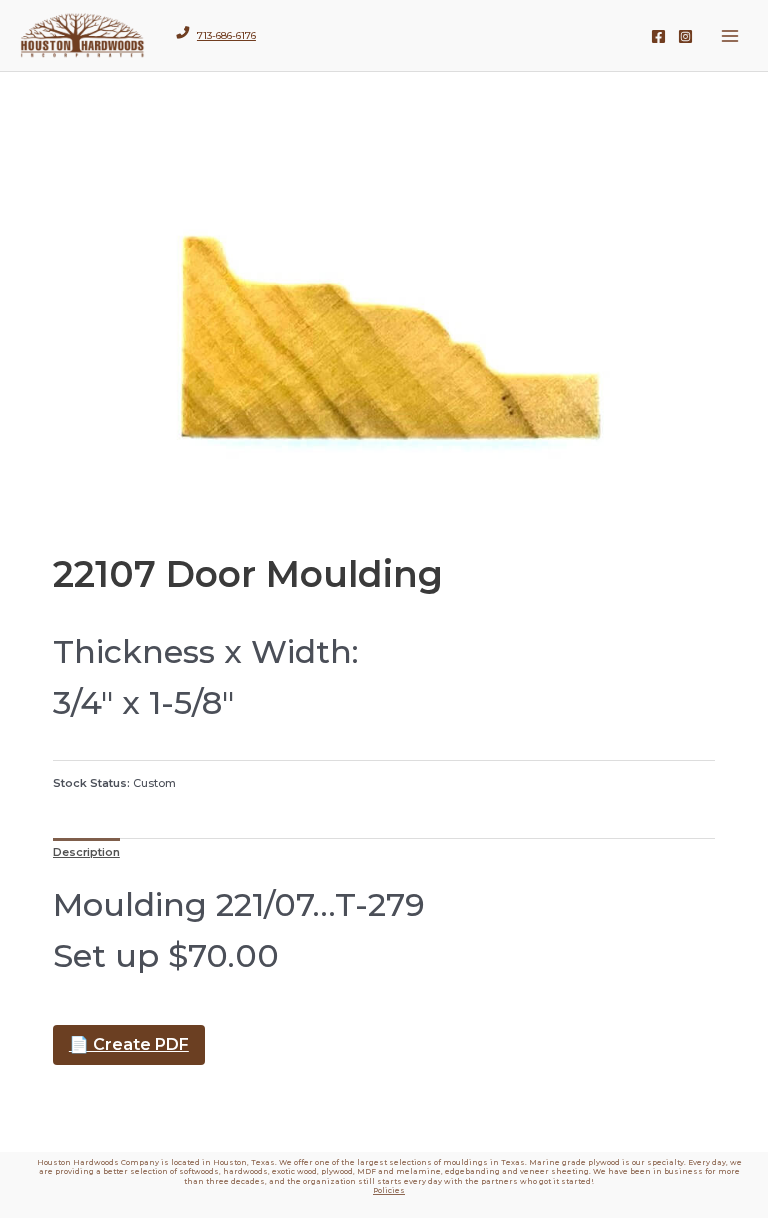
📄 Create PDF (129, 1044)
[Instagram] (685, 36)
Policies (389, 1190)
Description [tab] (86, 852)
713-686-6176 (226, 35)
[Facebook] (658, 36)
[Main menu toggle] (730, 35)
